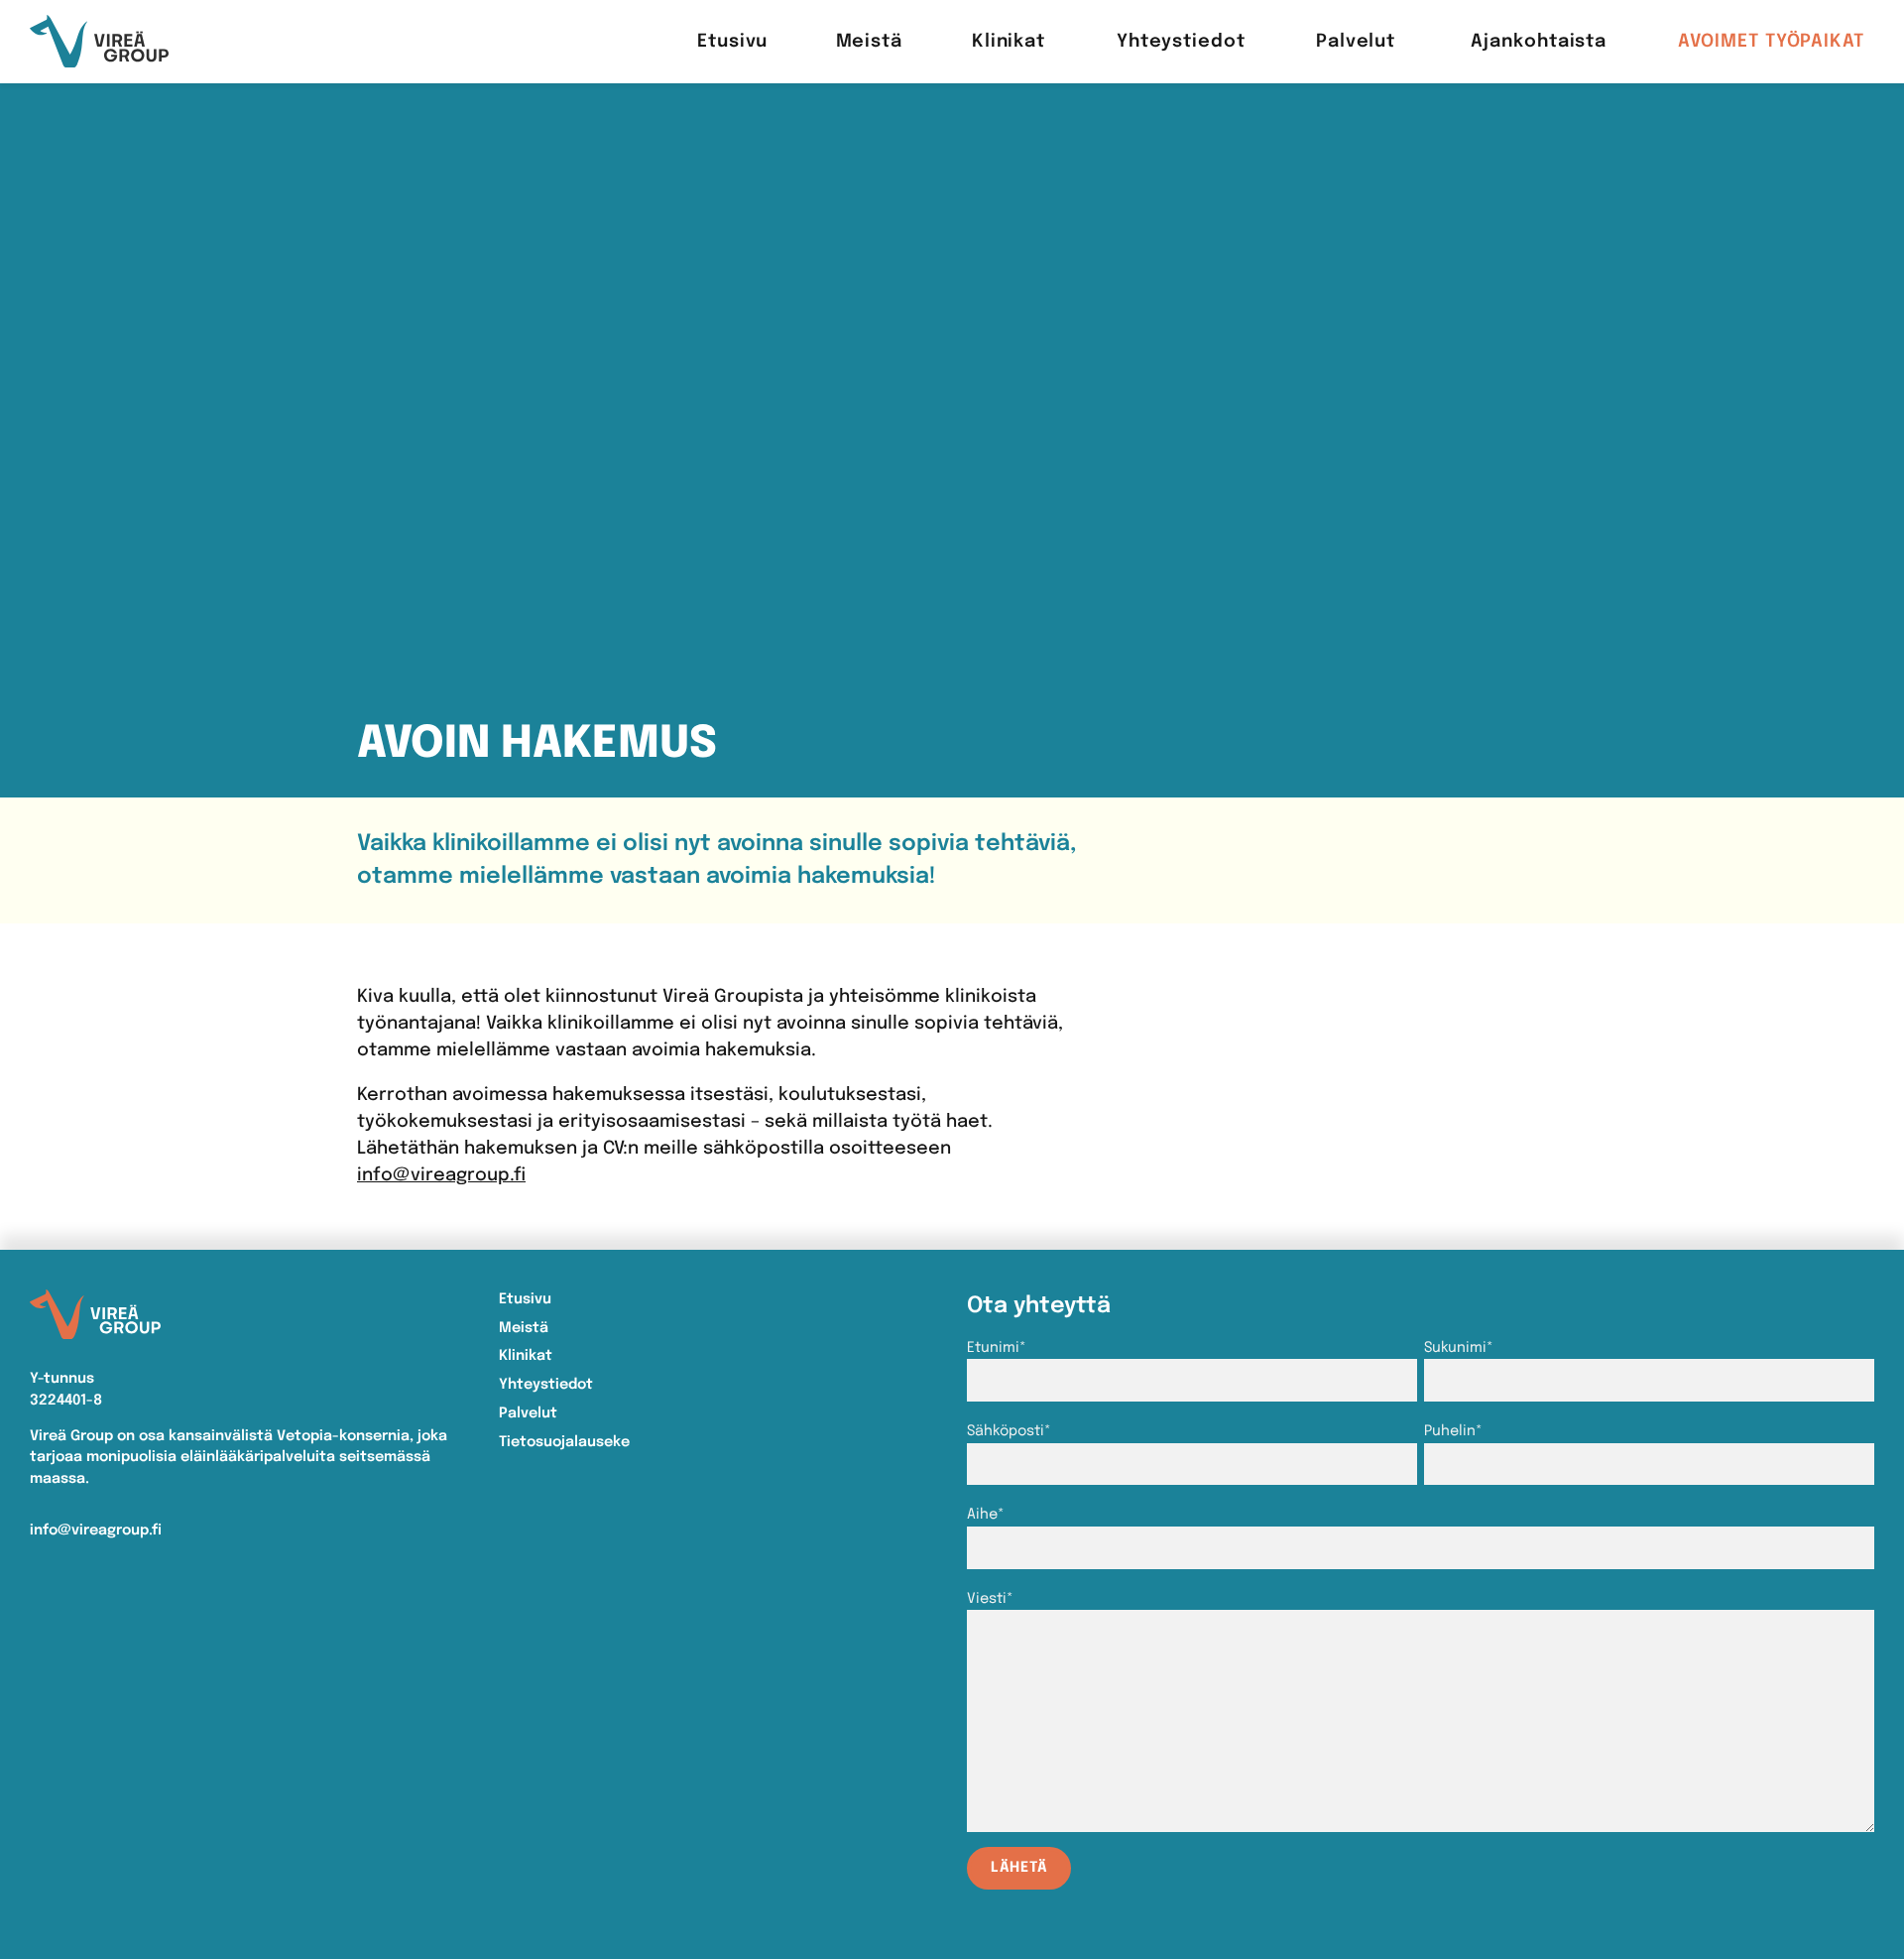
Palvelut (528, 1413)
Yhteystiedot (546, 1385)
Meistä (524, 1328)
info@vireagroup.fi (441, 1175)
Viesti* (990, 1599)
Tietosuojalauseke (564, 1442)
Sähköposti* (1009, 1431)
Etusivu (525, 1299)
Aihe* (986, 1515)
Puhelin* (1453, 1431)
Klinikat (526, 1356)
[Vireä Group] (99, 42)
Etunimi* (997, 1348)
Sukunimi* (1459, 1348)
